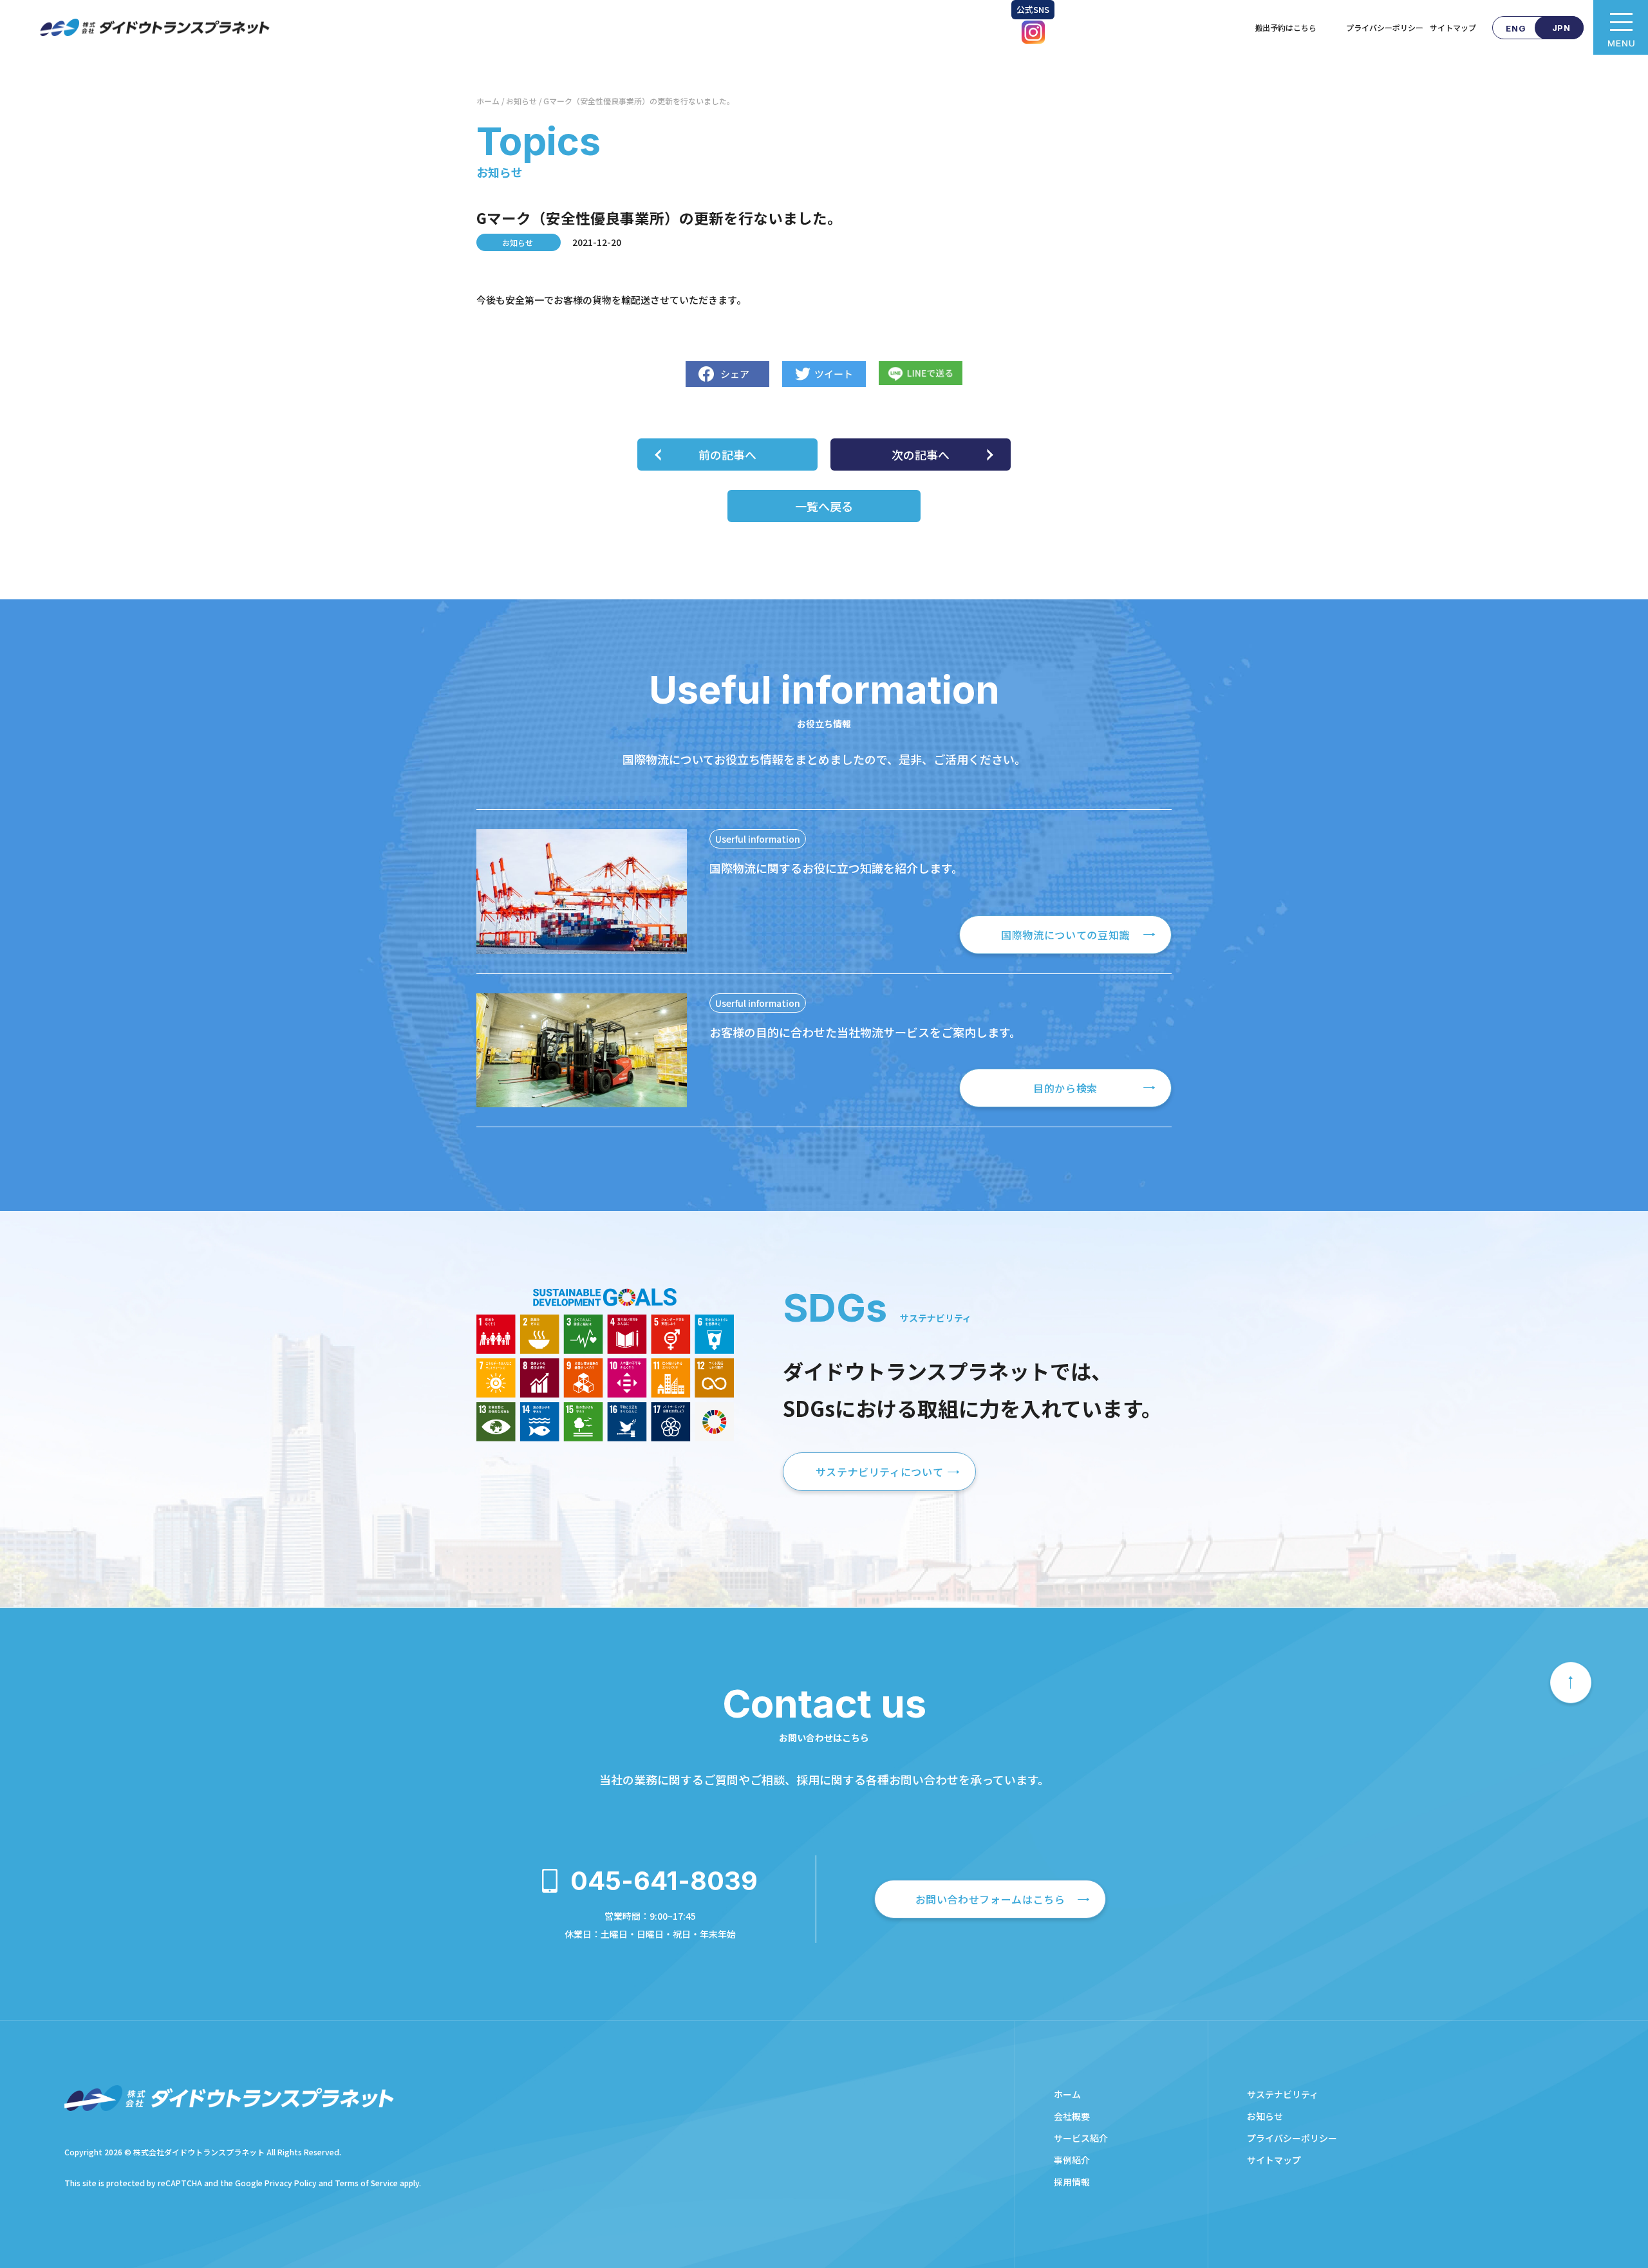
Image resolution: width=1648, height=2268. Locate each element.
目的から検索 (1065, 1088)
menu (1621, 27)
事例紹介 (1072, 2160)
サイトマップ (1453, 27)
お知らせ (521, 101)
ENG (1516, 28)
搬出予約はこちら (1297, 27)
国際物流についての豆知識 (1065, 935)
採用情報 (1072, 2182)
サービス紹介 (1081, 2138)
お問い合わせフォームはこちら (990, 1899)
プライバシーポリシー (1385, 27)
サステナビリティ (1283, 2094)
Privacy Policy (291, 2183)
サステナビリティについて (880, 1472)
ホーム (488, 101)
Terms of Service (366, 2183)
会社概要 (1072, 2116)
